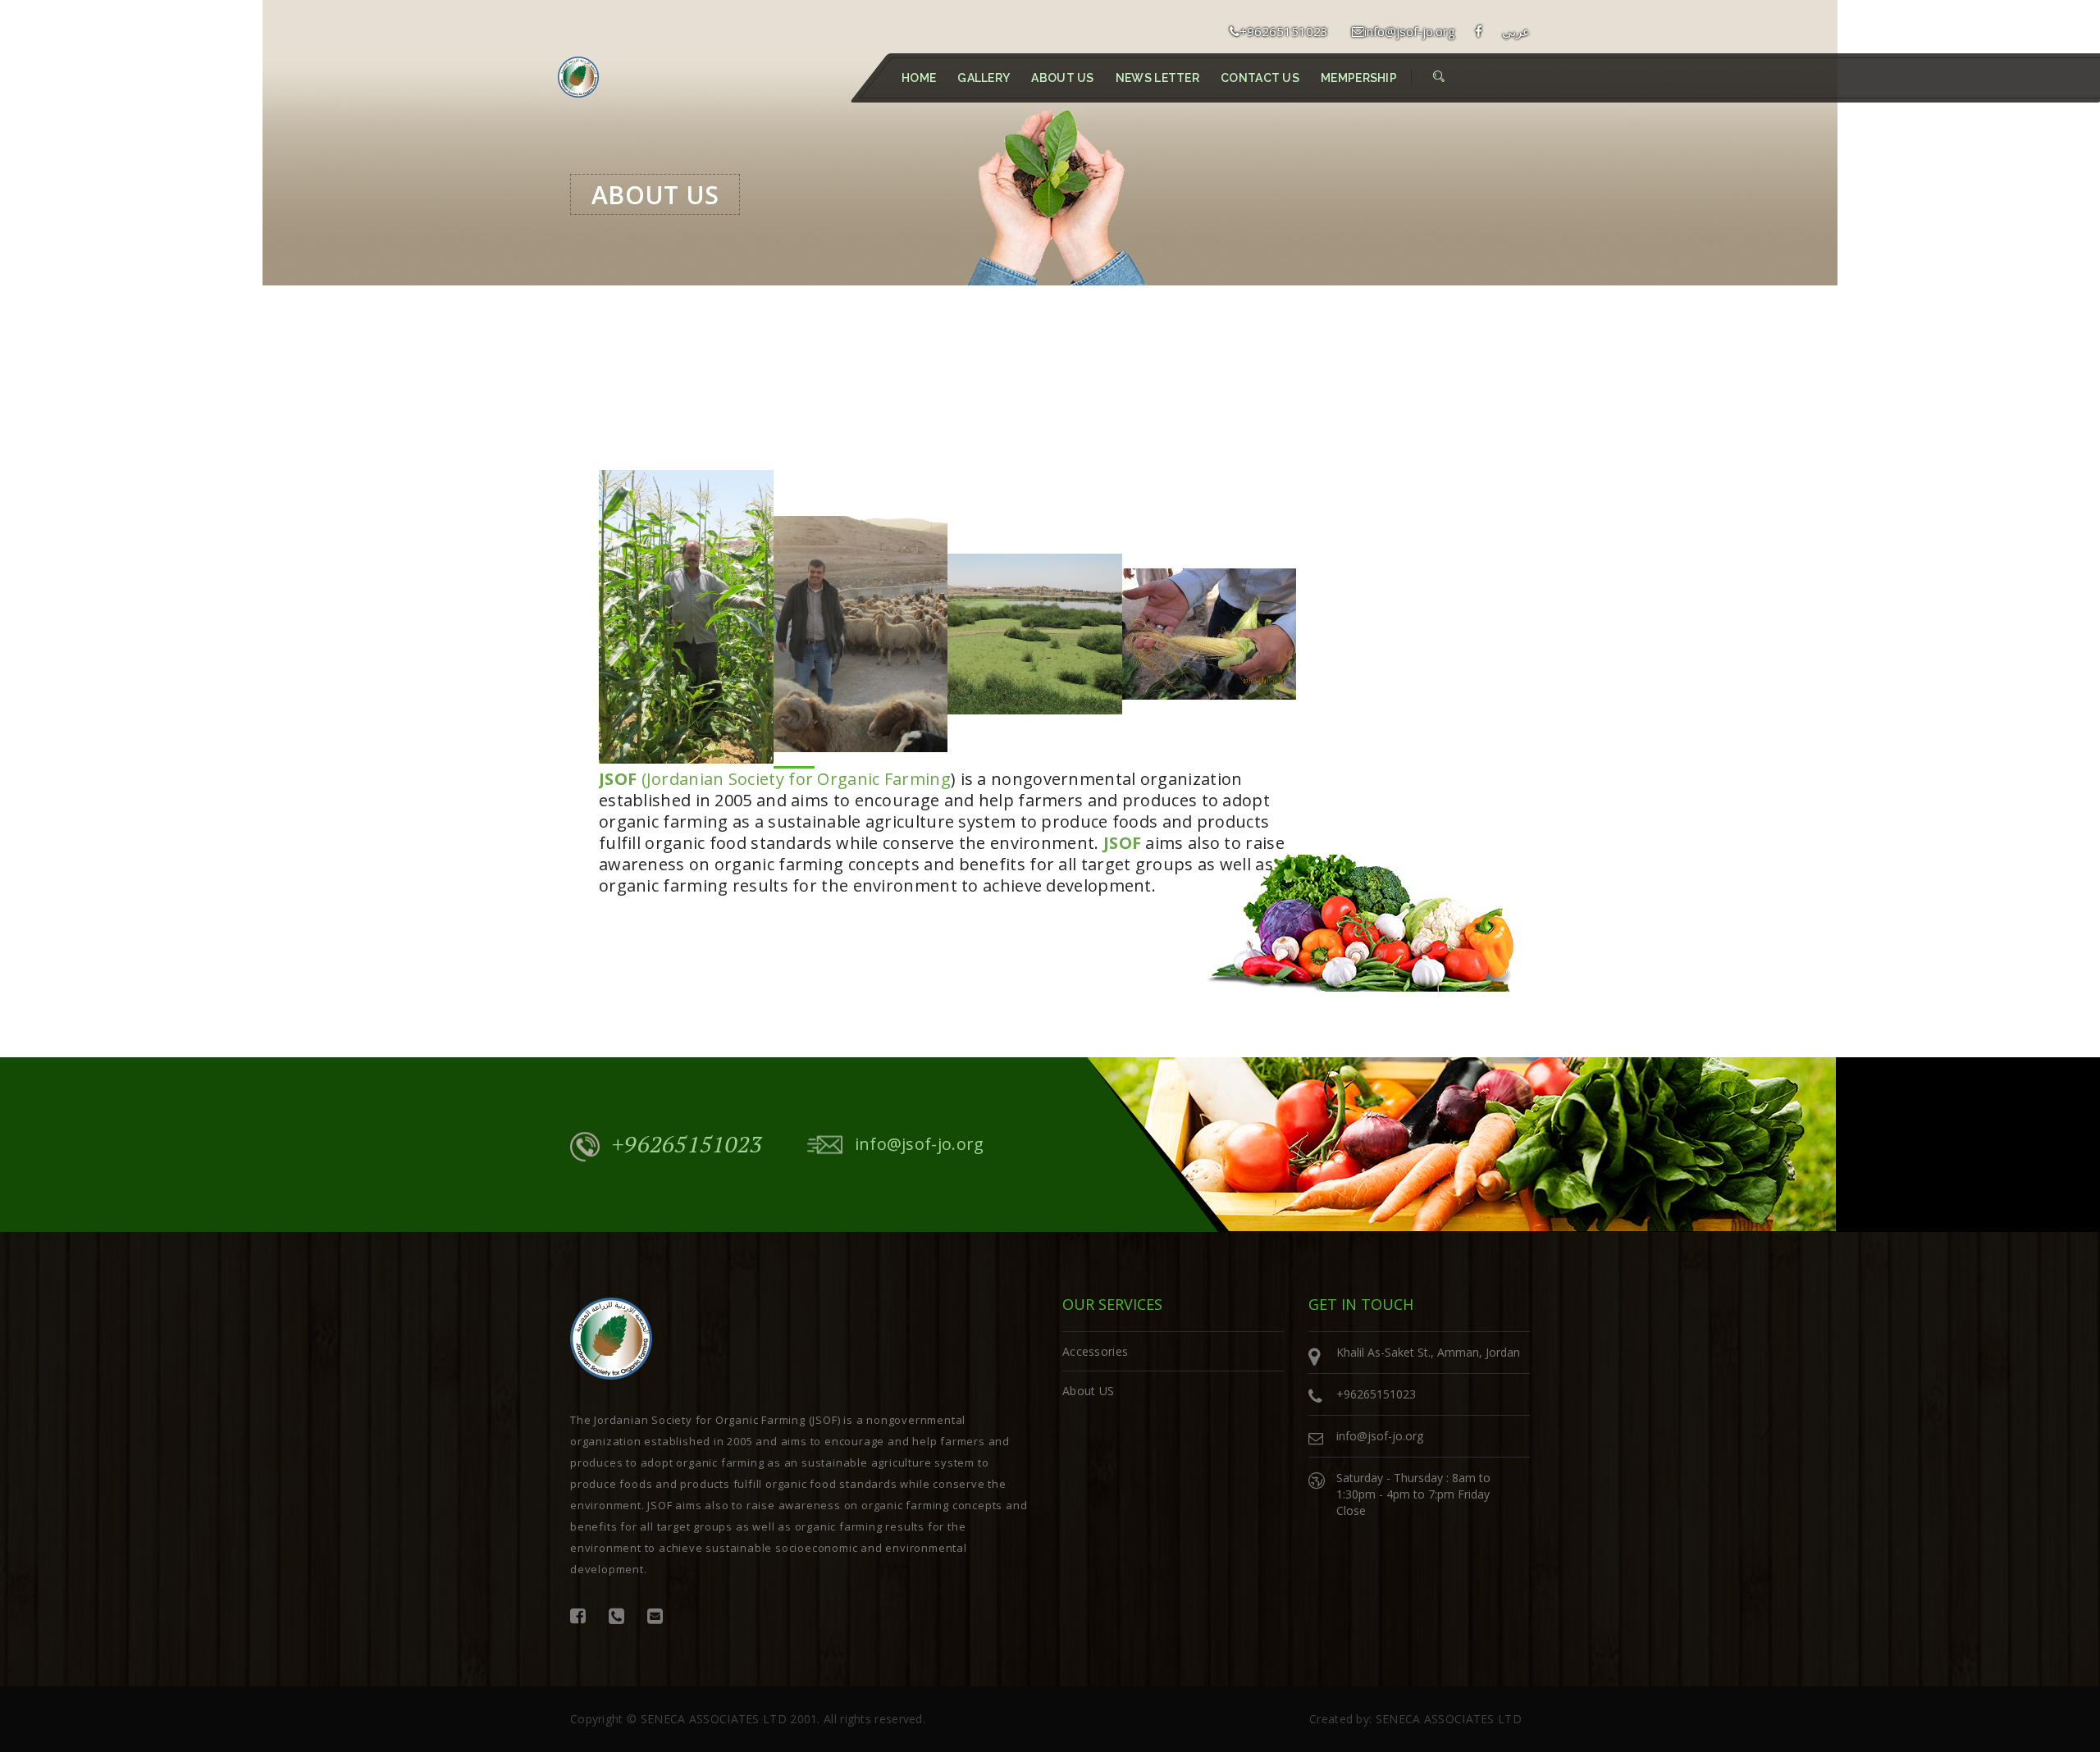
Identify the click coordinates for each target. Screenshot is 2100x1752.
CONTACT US (1260, 78)
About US (1062, 78)
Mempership (1359, 78)
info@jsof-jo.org (1410, 31)
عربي (1516, 31)
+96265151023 (1284, 31)
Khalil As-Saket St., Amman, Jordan (1428, 1352)
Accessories (1095, 1351)
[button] (1439, 76)
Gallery (984, 78)
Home (919, 78)
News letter (1157, 78)
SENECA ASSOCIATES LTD (714, 1719)
